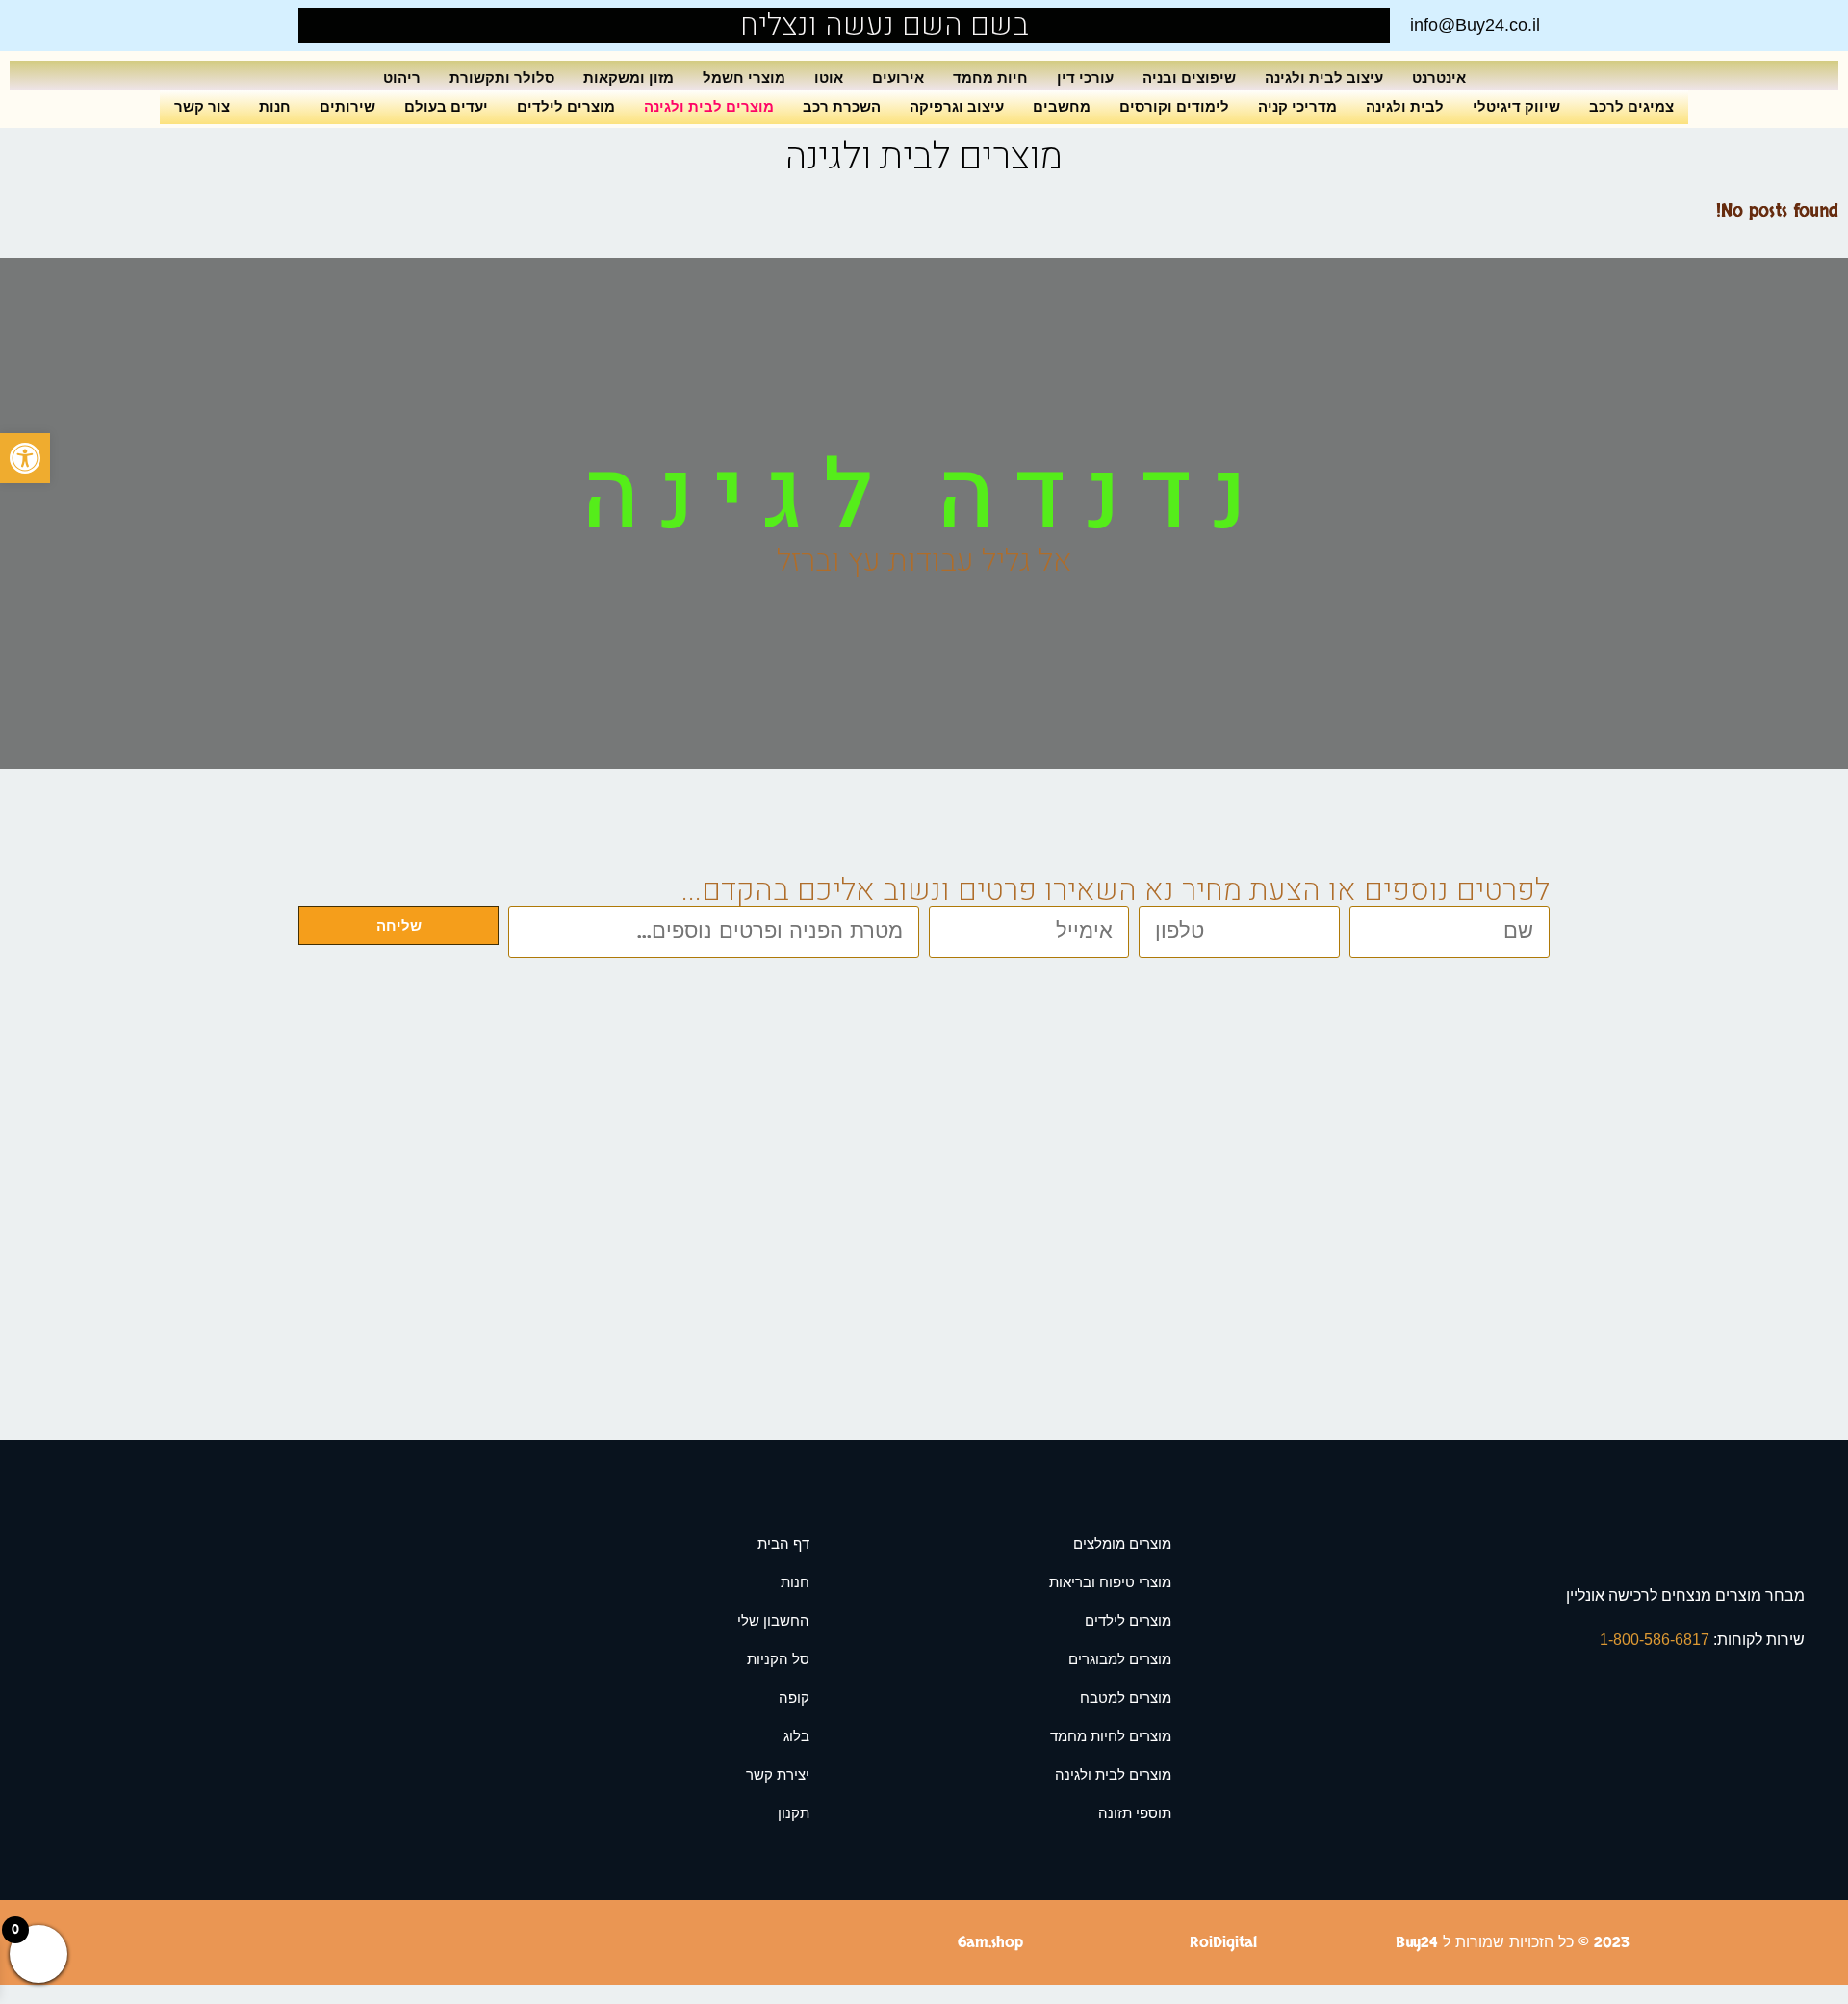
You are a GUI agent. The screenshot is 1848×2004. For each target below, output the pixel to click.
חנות (275, 106)
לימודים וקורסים (1174, 106)
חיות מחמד (990, 77)
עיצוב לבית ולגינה (1324, 77)
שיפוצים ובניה (1189, 77)
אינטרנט (1439, 77)
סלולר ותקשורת (502, 77)
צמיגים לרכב (1631, 106)
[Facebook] (358, 26)
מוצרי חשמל (744, 77)
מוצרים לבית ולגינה (709, 106)
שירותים (347, 106)
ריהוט (402, 77)
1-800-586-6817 (1656, 1640)
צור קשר (202, 106)
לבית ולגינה (1405, 106)
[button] (25, 458)
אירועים (898, 77)
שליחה (399, 925)
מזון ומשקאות (629, 77)
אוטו (829, 77)
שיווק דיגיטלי (1516, 106)
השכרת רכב (842, 106)
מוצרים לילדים (566, 106)
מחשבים (1062, 106)
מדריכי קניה (1297, 106)
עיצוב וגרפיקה (957, 106)
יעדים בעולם (446, 106)
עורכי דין (1085, 77)
